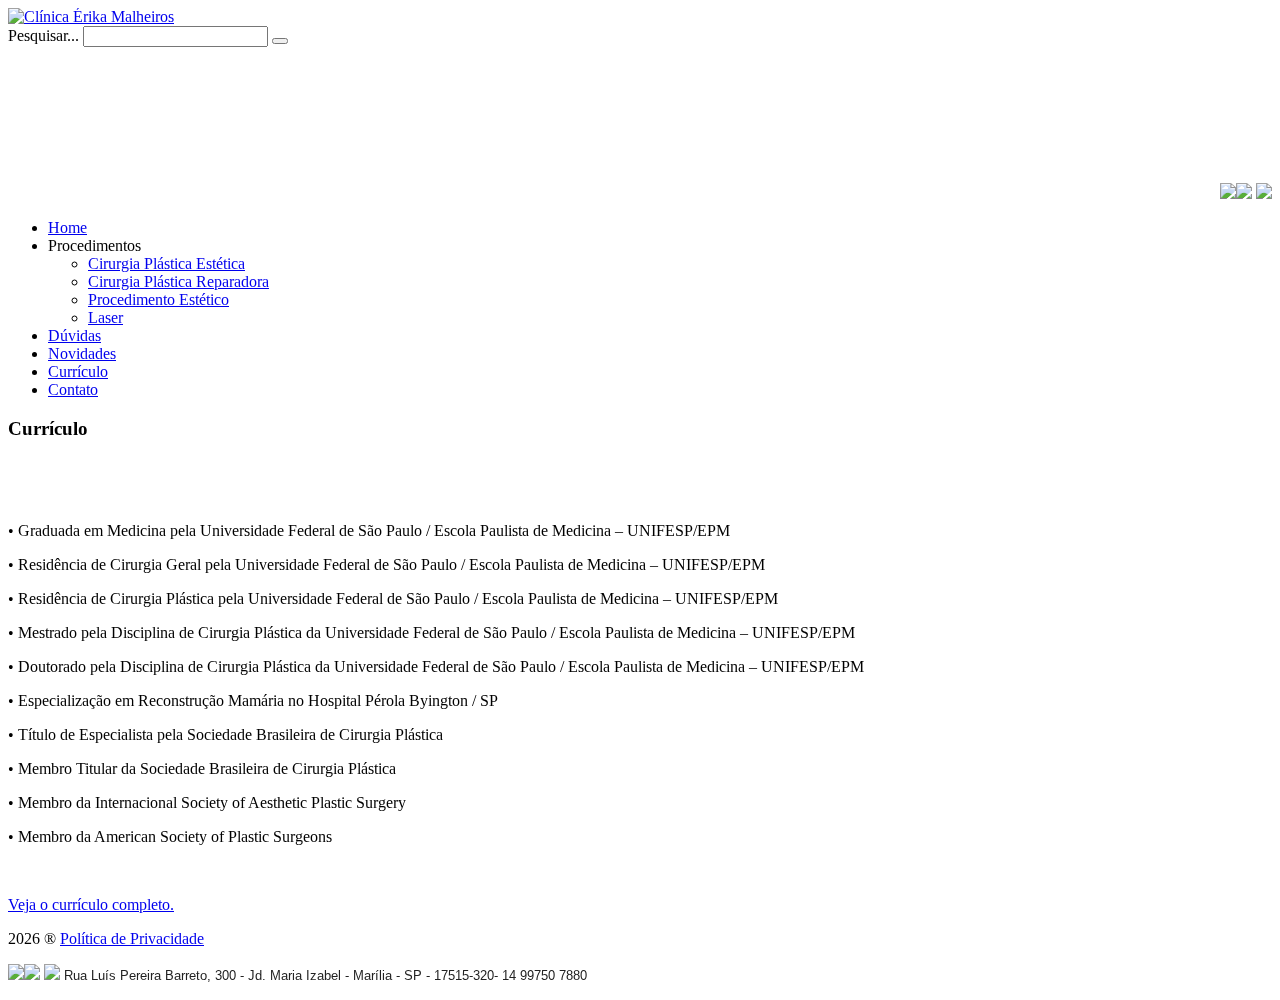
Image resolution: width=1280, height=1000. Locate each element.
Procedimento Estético (158, 299)
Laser (105, 317)
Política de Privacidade (132, 938)
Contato (73, 389)
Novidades (82, 353)
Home (67, 227)
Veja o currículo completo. (91, 904)
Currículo (78, 371)
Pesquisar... (43, 35)
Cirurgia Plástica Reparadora (178, 281)
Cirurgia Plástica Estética (166, 263)
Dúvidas (74, 335)
